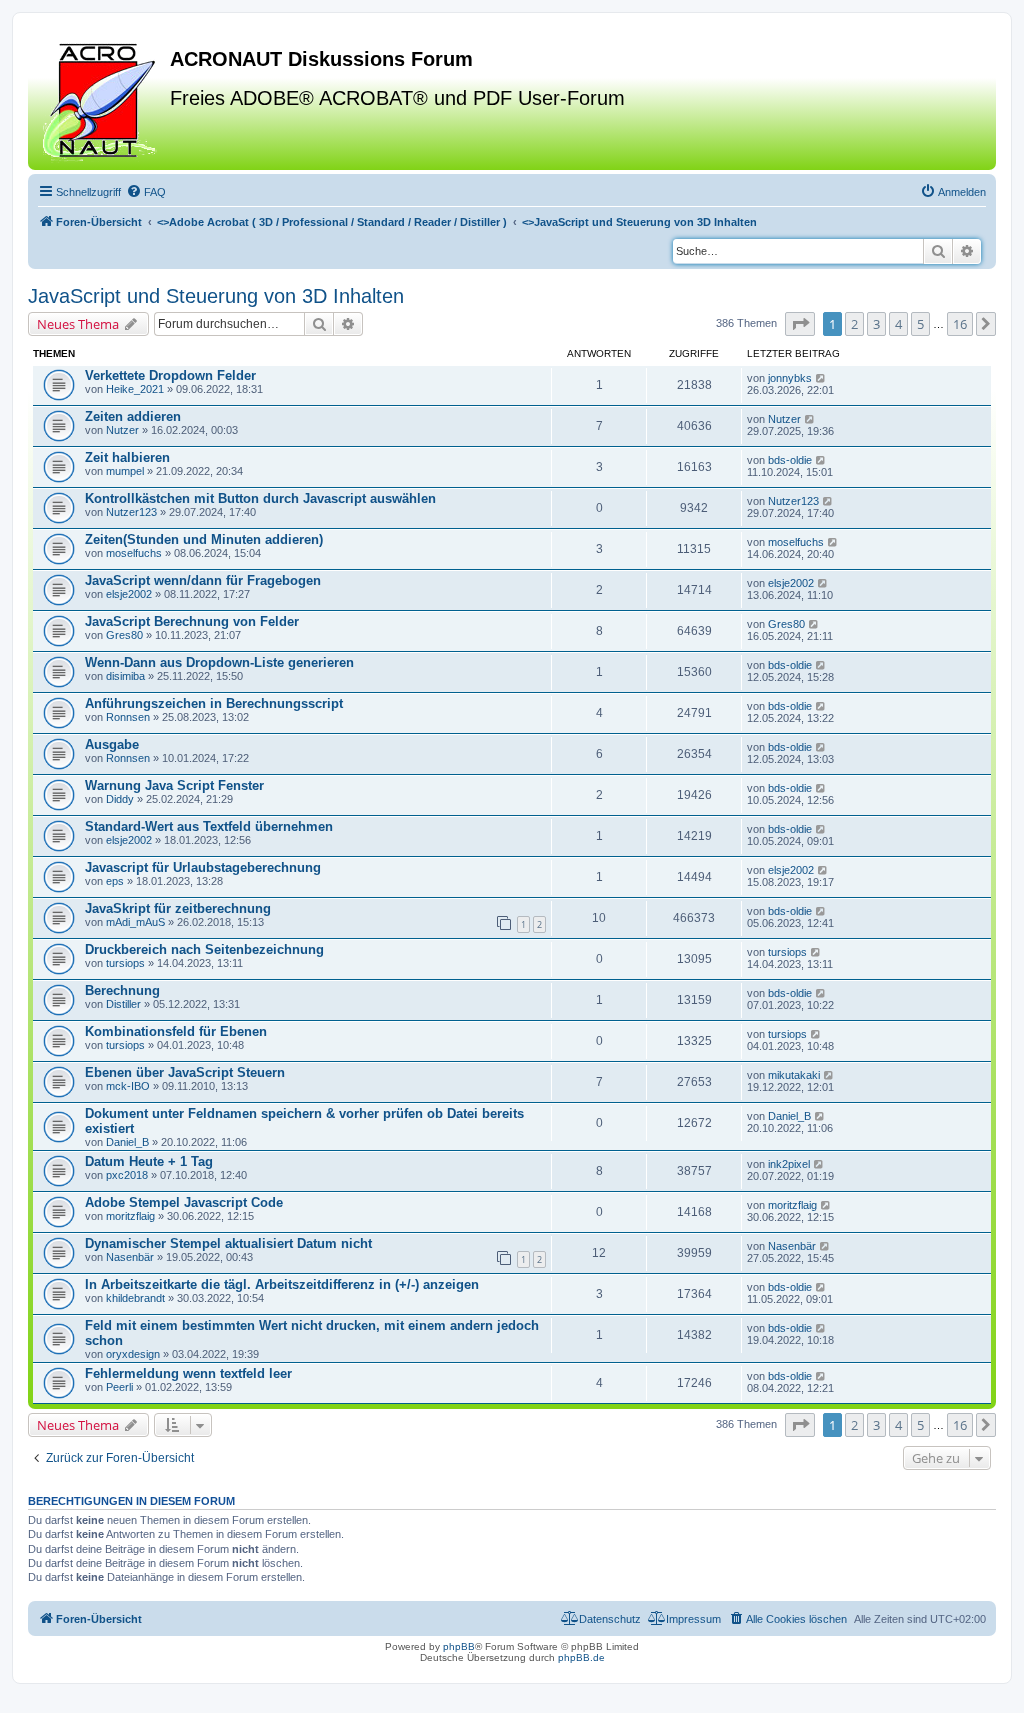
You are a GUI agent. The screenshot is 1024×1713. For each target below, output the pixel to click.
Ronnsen (128, 717)
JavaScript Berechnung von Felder (192, 621)
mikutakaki (794, 1075)
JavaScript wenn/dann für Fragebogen (203, 580)
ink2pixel (789, 1164)
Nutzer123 (131, 512)
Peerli (119, 1387)
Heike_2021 (135, 389)
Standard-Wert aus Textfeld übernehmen (209, 826)
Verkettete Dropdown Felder (170, 375)
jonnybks (790, 378)
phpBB (459, 1646)
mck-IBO (128, 1086)
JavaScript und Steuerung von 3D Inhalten (216, 296)
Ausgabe (112, 744)
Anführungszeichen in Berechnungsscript (214, 703)
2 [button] (854, 324)
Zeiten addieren (133, 416)
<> (332, 222)
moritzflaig (130, 1216)
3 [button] (876, 324)
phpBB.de (581, 1657)
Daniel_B (127, 1142)
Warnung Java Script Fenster (174, 785)
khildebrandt (135, 1298)
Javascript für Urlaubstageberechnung (203, 867)
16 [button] (960, 324)
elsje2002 (129, 594)
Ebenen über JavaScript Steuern (185, 1072)
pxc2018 (127, 1175)
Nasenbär (130, 1257)
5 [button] (920, 324)
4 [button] (898, 324)
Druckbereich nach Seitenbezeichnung (204, 949)
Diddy (120, 799)
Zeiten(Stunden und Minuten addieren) (204, 539)
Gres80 (124, 635)
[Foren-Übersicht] (101, 99)
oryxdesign (133, 1354)
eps (115, 881)
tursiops (125, 963)
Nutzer (122, 430)
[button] (800, 324)
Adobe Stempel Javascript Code (184, 1202)
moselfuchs (134, 553)
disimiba (125, 676)
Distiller (123, 1004)
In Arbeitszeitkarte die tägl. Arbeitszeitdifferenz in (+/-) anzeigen (282, 1284)
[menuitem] (146, 192)
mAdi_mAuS (135, 922)
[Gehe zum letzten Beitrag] (821, 378)
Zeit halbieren (127, 457)
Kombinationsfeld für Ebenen (176, 1031)
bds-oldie (790, 460)
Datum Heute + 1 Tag (149, 1161)
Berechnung (122, 990)
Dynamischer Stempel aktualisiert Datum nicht (228, 1243)
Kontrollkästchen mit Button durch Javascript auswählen (260, 498)
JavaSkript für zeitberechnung (178, 908)
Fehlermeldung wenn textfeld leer (188, 1373)
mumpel (125, 471)
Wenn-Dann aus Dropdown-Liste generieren (219, 662)
